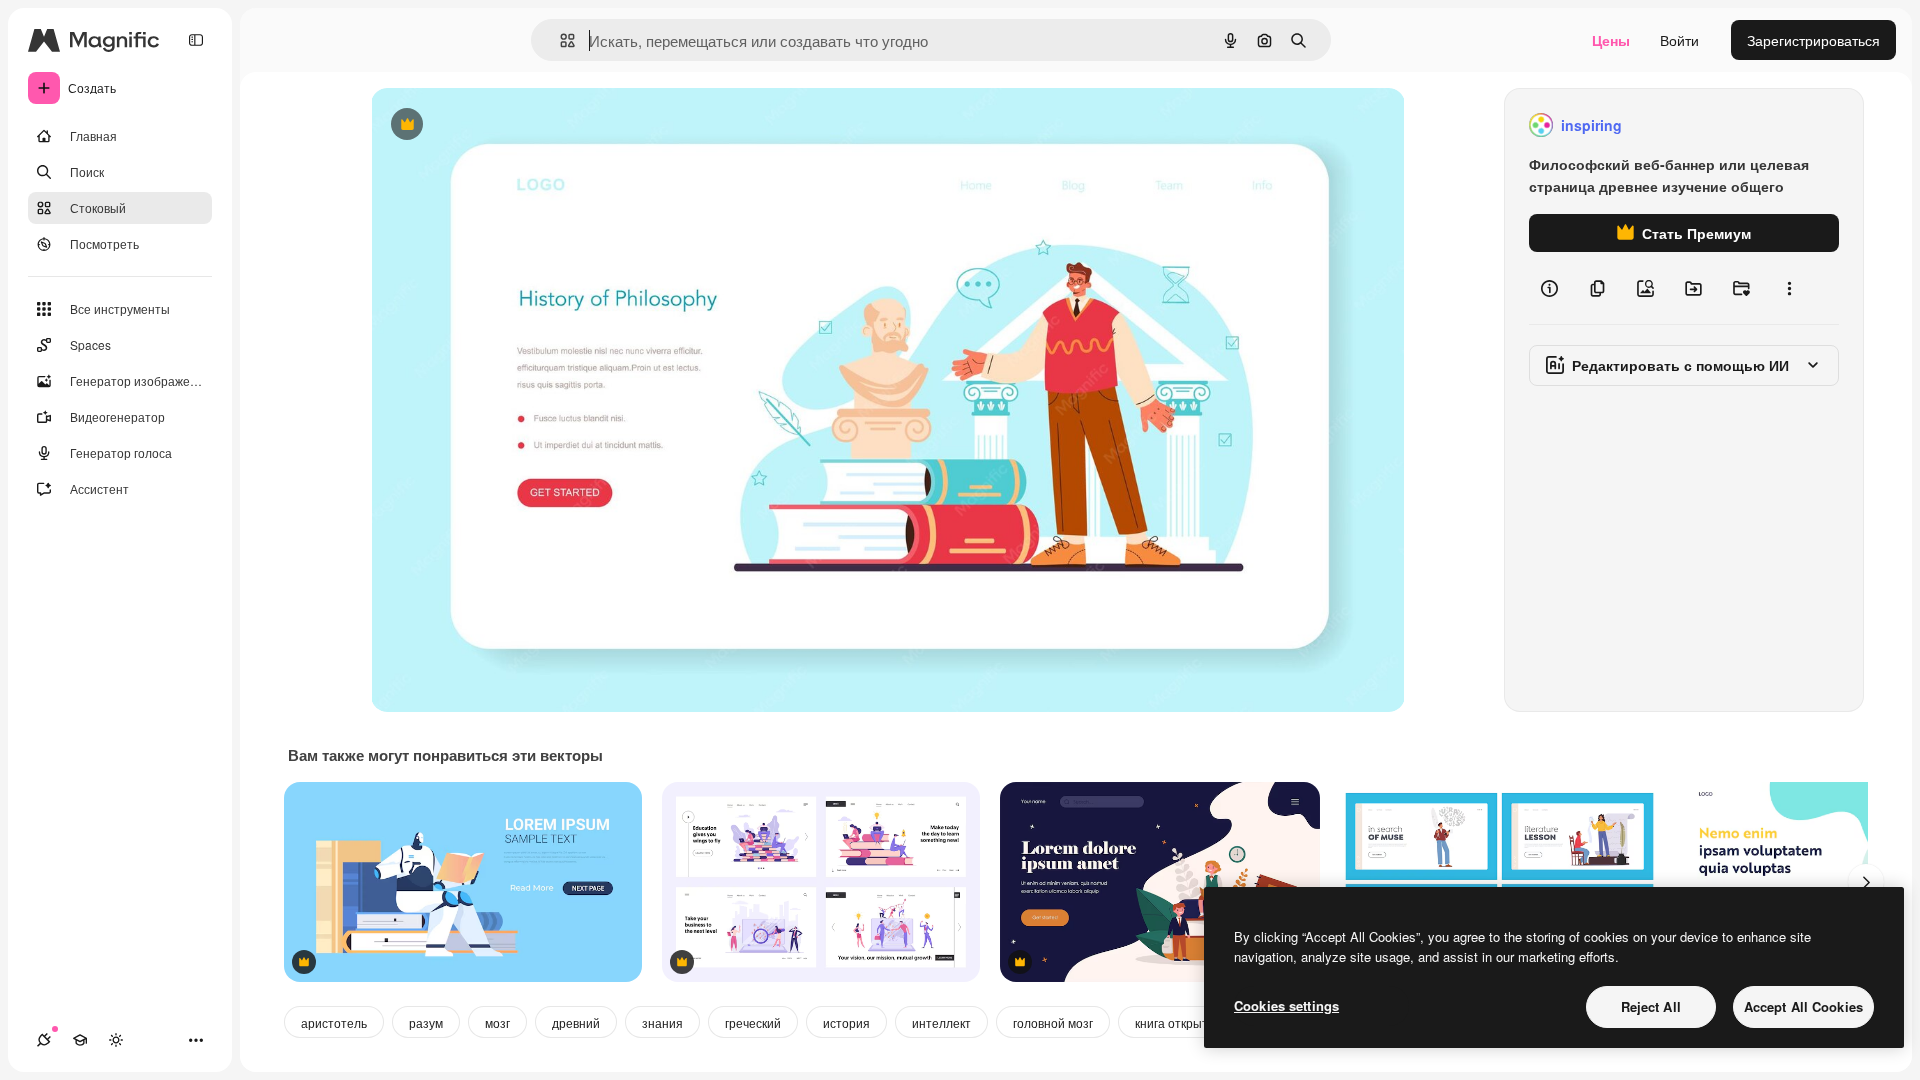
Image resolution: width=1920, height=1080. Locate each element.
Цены (1611, 40)
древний (576, 1022)
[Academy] (80, 1040)
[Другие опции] (1789, 288)
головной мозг (1053, 1022)
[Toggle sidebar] (196, 40)
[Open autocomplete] (559, 40)
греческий (753, 1022)
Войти (1679, 40)
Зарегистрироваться (1813, 40)
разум (426, 1022)
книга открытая (1178, 1022)
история (846, 1022)
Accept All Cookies (1803, 1006)
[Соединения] (44, 1040)
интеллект (941, 1022)
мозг (497, 1022)
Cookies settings (1286, 1005)
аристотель (334, 1022)
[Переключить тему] (116, 1040)
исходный (505, 125)
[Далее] (1866, 882)
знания (662, 1022)
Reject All (1651, 1006)
